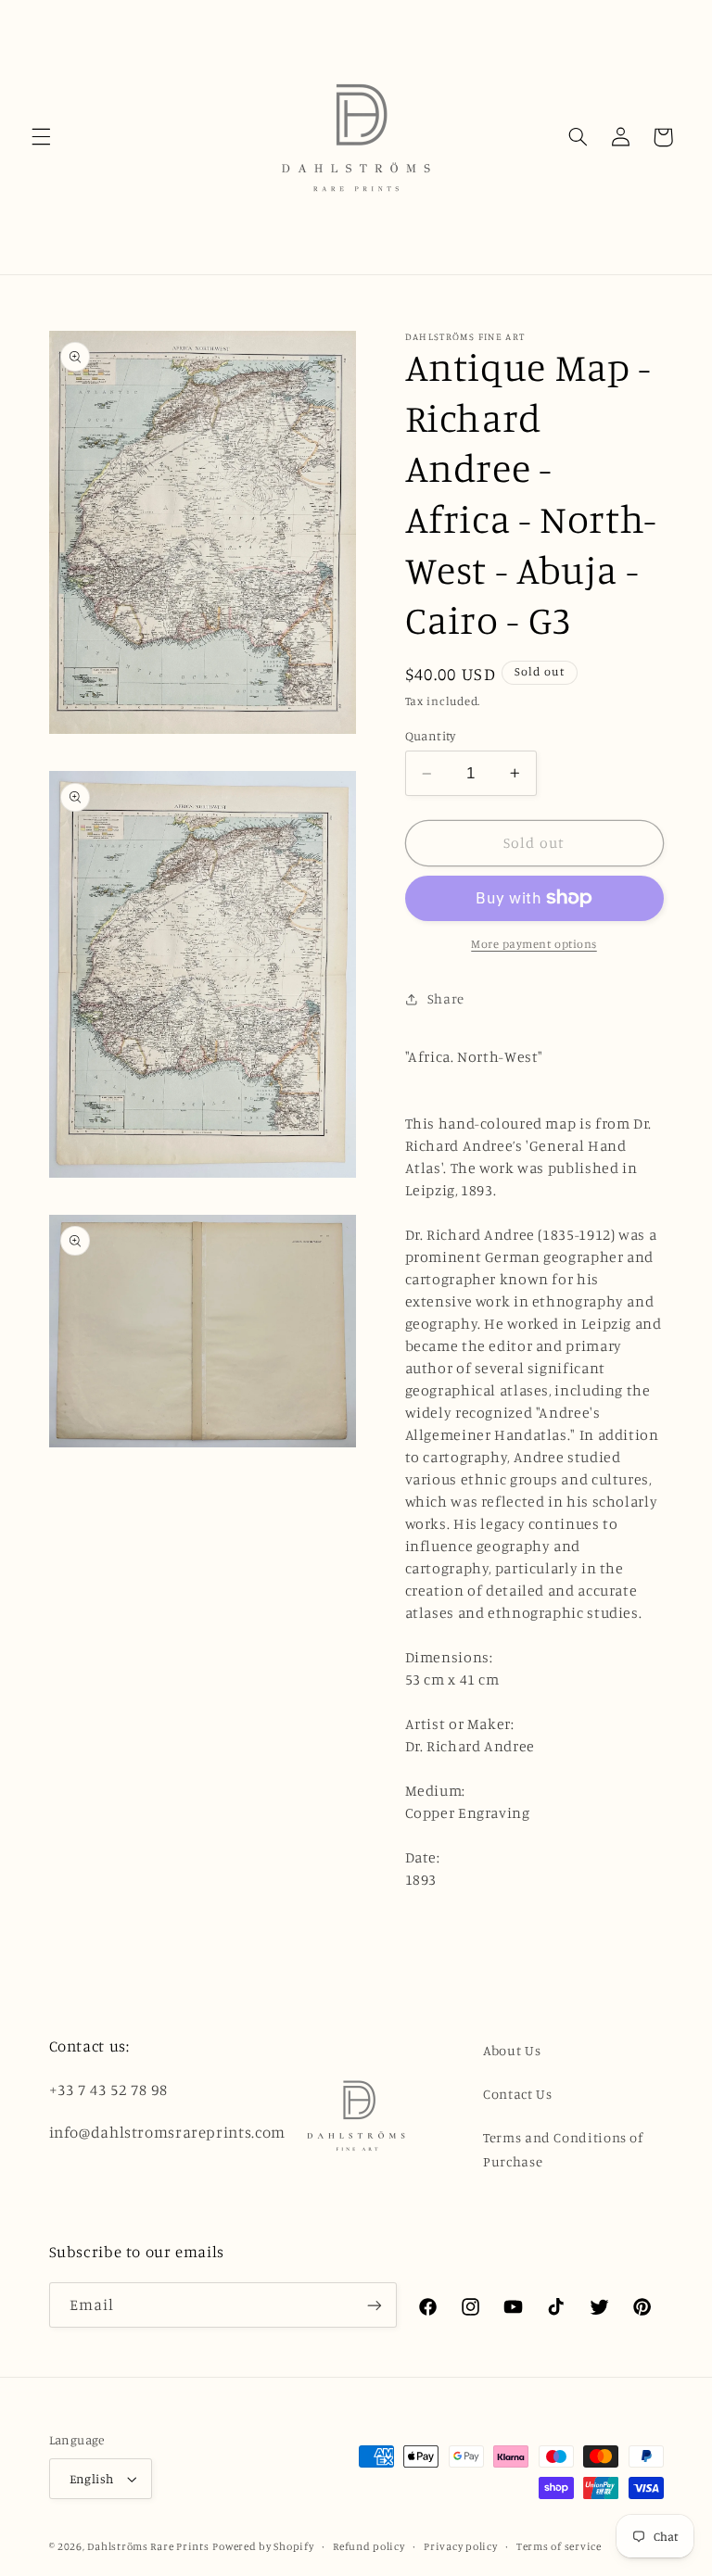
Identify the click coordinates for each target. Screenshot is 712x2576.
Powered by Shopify (263, 2546)
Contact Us (517, 2094)
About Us (512, 2050)
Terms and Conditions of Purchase (563, 2149)
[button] (41, 137)
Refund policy (369, 2546)
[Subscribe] (375, 2305)
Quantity (431, 736)
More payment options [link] (534, 944)
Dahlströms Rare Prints (148, 2546)
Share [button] (446, 998)
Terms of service (559, 2546)
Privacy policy (460, 2546)
